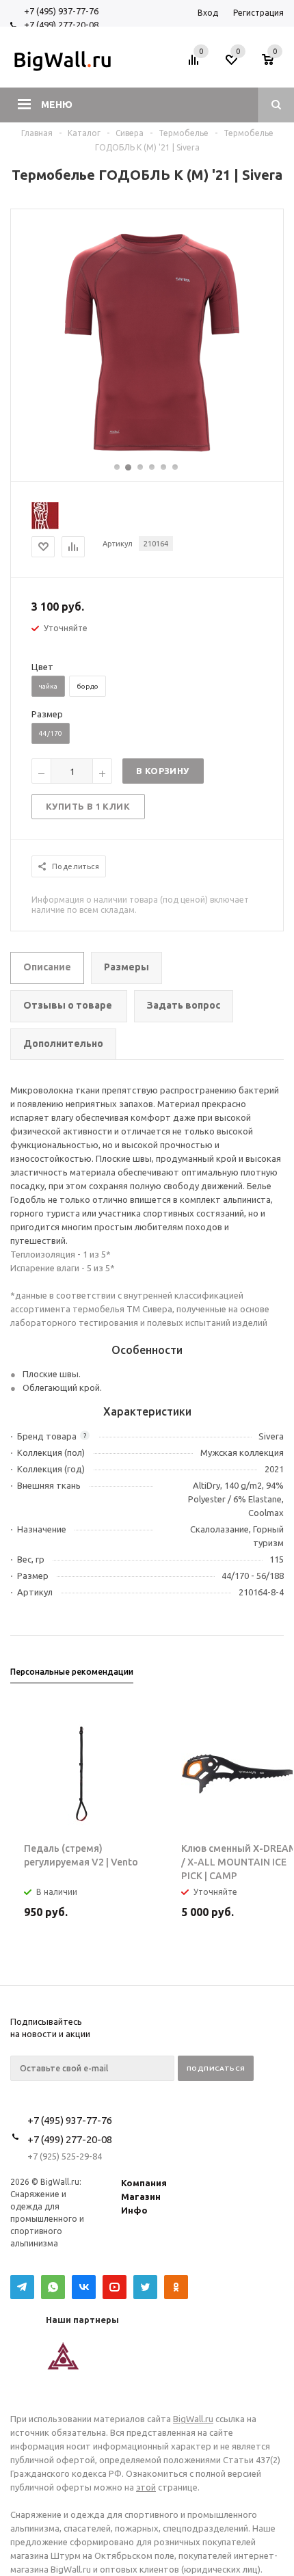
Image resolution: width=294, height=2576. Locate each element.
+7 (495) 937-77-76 (61, 11)
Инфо (134, 2210)
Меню (57, 105)
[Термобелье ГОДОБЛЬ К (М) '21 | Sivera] (147, 455)
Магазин (141, 2196)
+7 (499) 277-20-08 (61, 25)
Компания (144, 2183)
